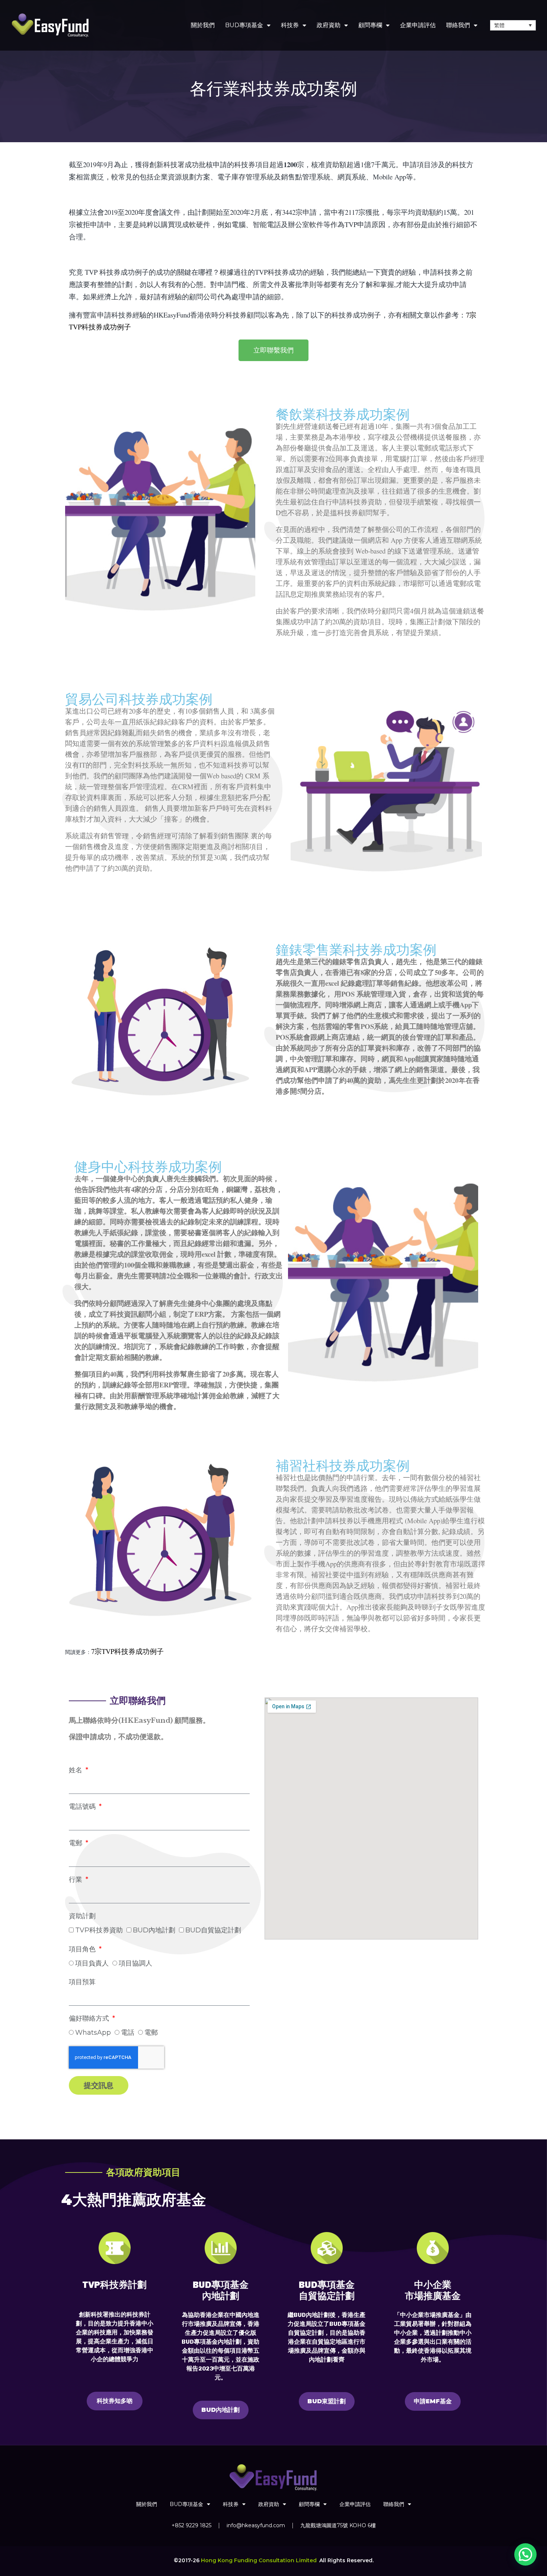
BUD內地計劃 (154, 1930)
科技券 (290, 25)
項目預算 (82, 1982)
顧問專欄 (370, 25)
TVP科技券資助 (99, 1930)
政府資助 (329, 25)
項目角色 (83, 1949)
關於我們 (203, 25)
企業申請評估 (418, 25)
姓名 (76, 1770)
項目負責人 (92, 1963)
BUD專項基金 (244, 25)
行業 (76, 1880)
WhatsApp (93, 2033)
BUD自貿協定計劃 (213, 1930)
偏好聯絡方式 (90, 2018)
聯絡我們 (458, 25)
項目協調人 (135, 1963)
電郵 (76, 1843)
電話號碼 (83, 1807)
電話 (128, 2033)
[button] (525, 2554)
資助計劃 (82, 1916)
